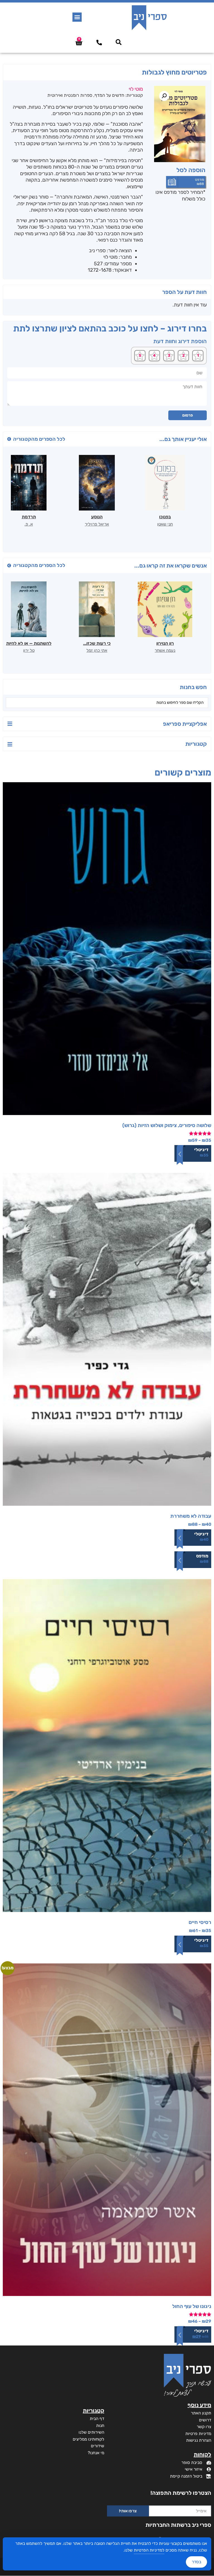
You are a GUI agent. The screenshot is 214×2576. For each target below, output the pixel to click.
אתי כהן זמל (97, 650)
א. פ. (29, 524)
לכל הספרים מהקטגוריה (39, 439)
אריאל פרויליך (97, 524)
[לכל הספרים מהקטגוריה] (9, 439)
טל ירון (29, 650)
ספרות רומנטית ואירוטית (70, 95)
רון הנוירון (165, 643)
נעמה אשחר (165, 650)
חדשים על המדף (109, 95)
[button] (77, 17)
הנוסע (97, 517)
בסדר (196, 2562)
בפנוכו (165, 517)
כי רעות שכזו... (97, 643)
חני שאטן (165, 524)
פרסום (188, 415)
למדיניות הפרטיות (149, 2550)
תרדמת (29, 517)
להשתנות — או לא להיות (29, 643)
